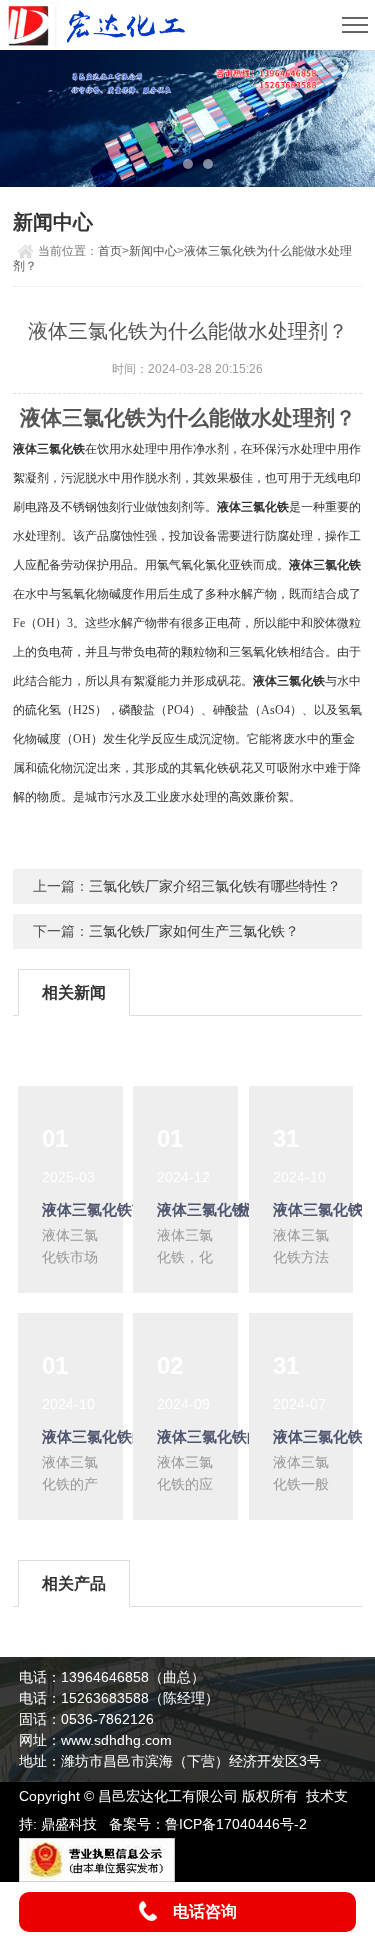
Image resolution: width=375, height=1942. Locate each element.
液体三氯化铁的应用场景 (239, 1436)
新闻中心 (153, 251)
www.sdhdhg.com (116, 1740)
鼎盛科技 (69, 1824)
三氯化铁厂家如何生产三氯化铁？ (194, 931)
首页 (110, 251)
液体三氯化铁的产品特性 (124, 1436)
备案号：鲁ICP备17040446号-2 (208, 1824)
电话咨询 (205, 1911)
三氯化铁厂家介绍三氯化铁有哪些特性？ (215, 886)
